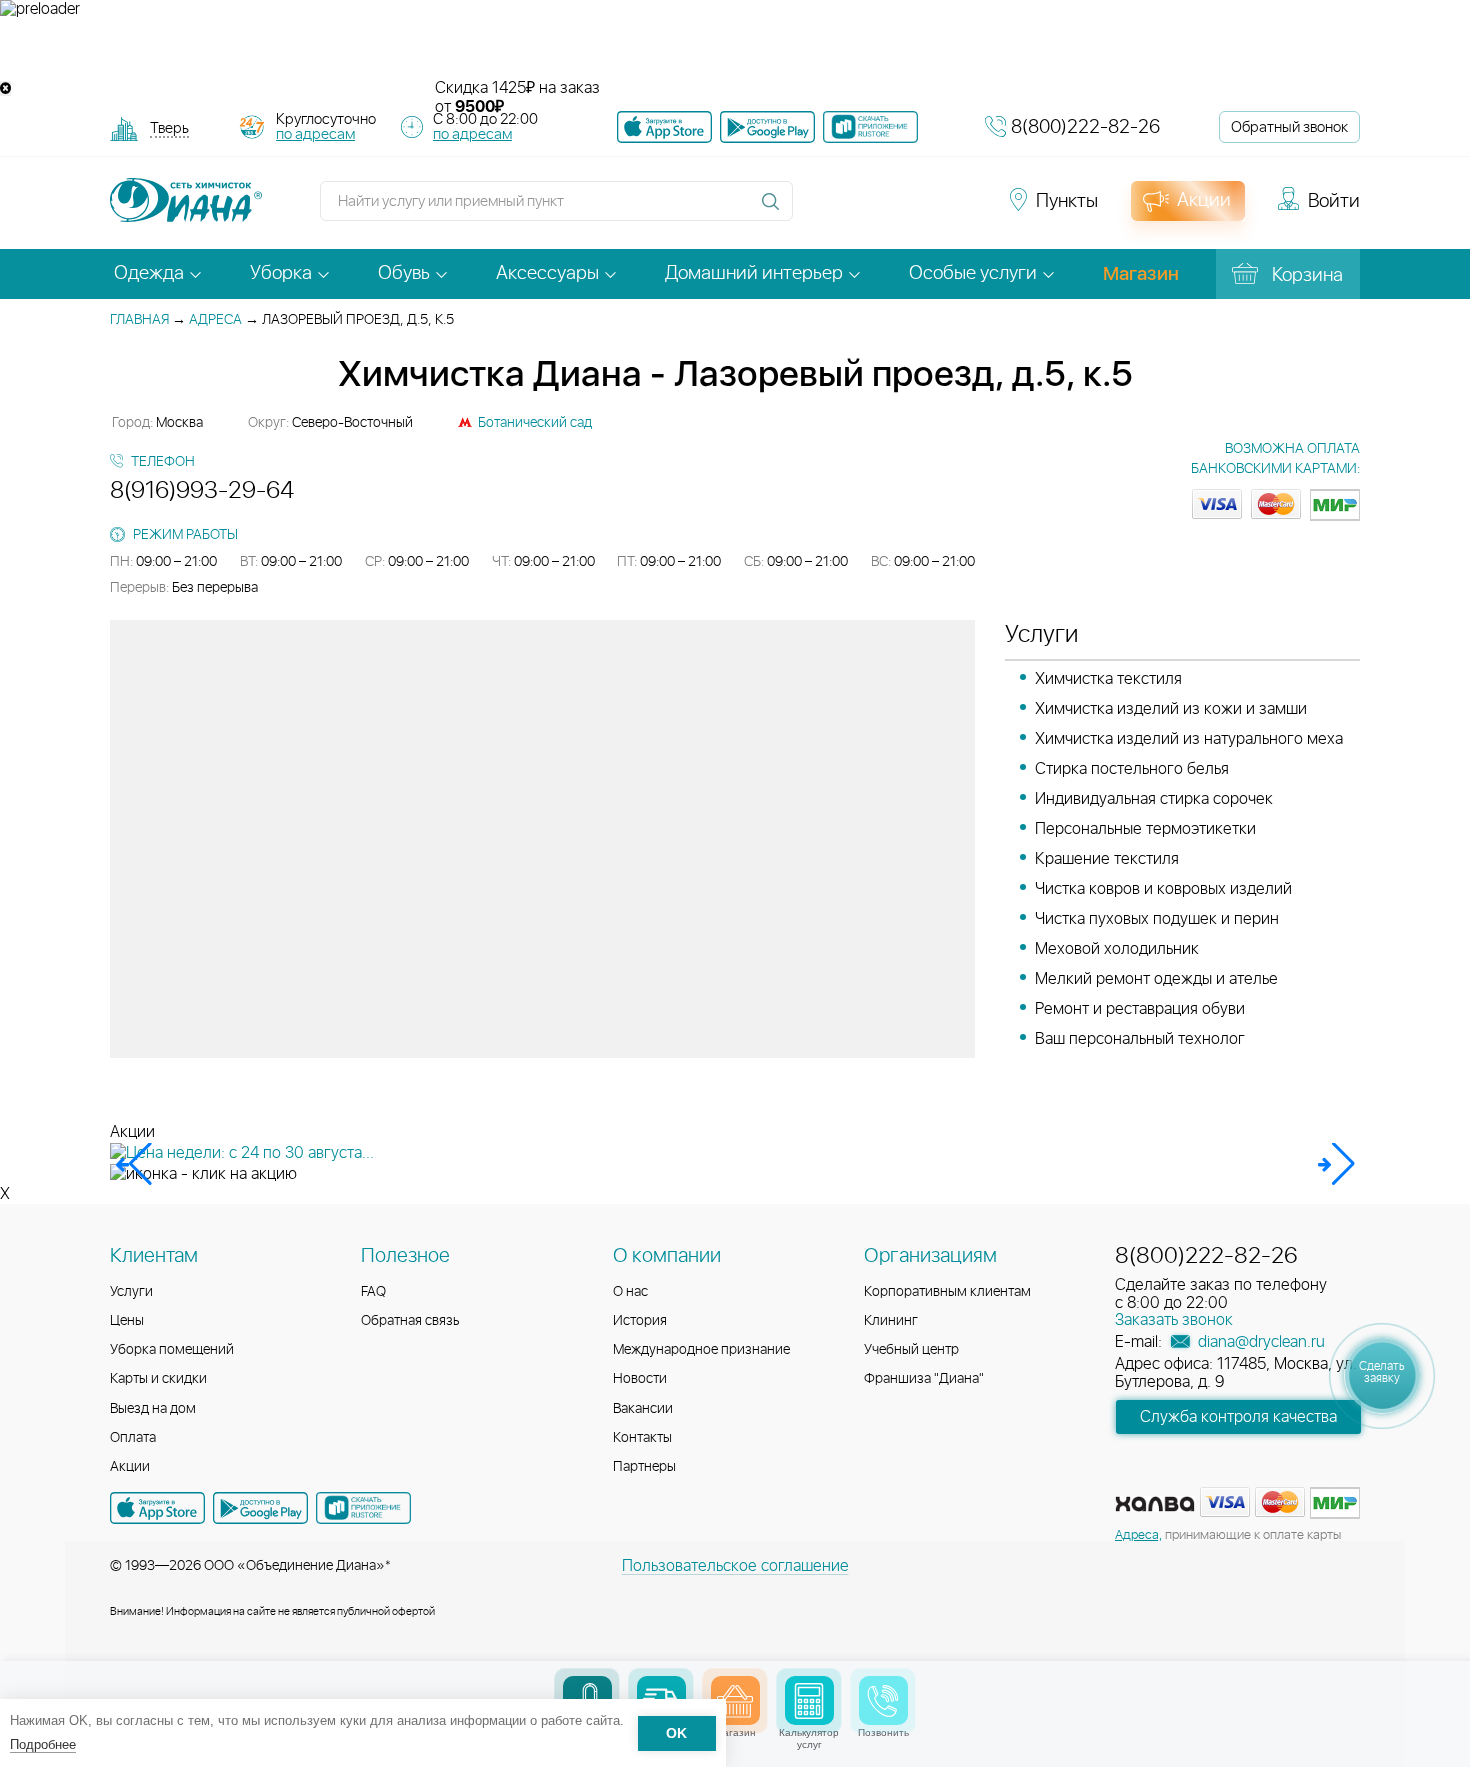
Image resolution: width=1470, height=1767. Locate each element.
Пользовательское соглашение (735, 1566)
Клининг (891, 1321)
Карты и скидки (158, 1379)
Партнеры (644, 1467)
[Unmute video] (735, 49)
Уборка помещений (172, 1350)
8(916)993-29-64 (202, 491)
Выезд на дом (153, 1409)
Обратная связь (410, 1321)
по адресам (315, 134)
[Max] (961, 210)
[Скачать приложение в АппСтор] (664, 127)
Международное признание (701, 1350)
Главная (139, 320)
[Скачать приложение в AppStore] (157, 1508)
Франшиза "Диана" (924, 1379)
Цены (127, 1321)
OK (676, 1733)
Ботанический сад (535, 423)
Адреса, (1138, 1535)
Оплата (133, 1438)
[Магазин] (735, 1700)
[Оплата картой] (1155, 1504)
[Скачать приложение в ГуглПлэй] (767, 127)
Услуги (131, 1292)
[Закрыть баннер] (5, 88)
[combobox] (169, 130)
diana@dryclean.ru (1259, 1342)
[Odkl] (855, 210)
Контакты (642, 1438)
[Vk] (819, 210)
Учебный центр (911, 1350)
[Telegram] (927, 210)
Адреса (215, 320)
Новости (640, 1379)
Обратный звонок (1289, 127)
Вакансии (643, 1409)
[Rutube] (891, 210)
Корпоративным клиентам (947, 1292)
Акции (130, 1467)
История (640, 1321)
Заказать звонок (1174, 1320)
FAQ (373, 1292)
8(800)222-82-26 (1085, 127)
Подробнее (43, 1744)
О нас (630, 1292)
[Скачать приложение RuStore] (870, 127)
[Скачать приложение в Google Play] (260, 1508)
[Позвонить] (883, 1700)
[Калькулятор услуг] (809, 1700)
